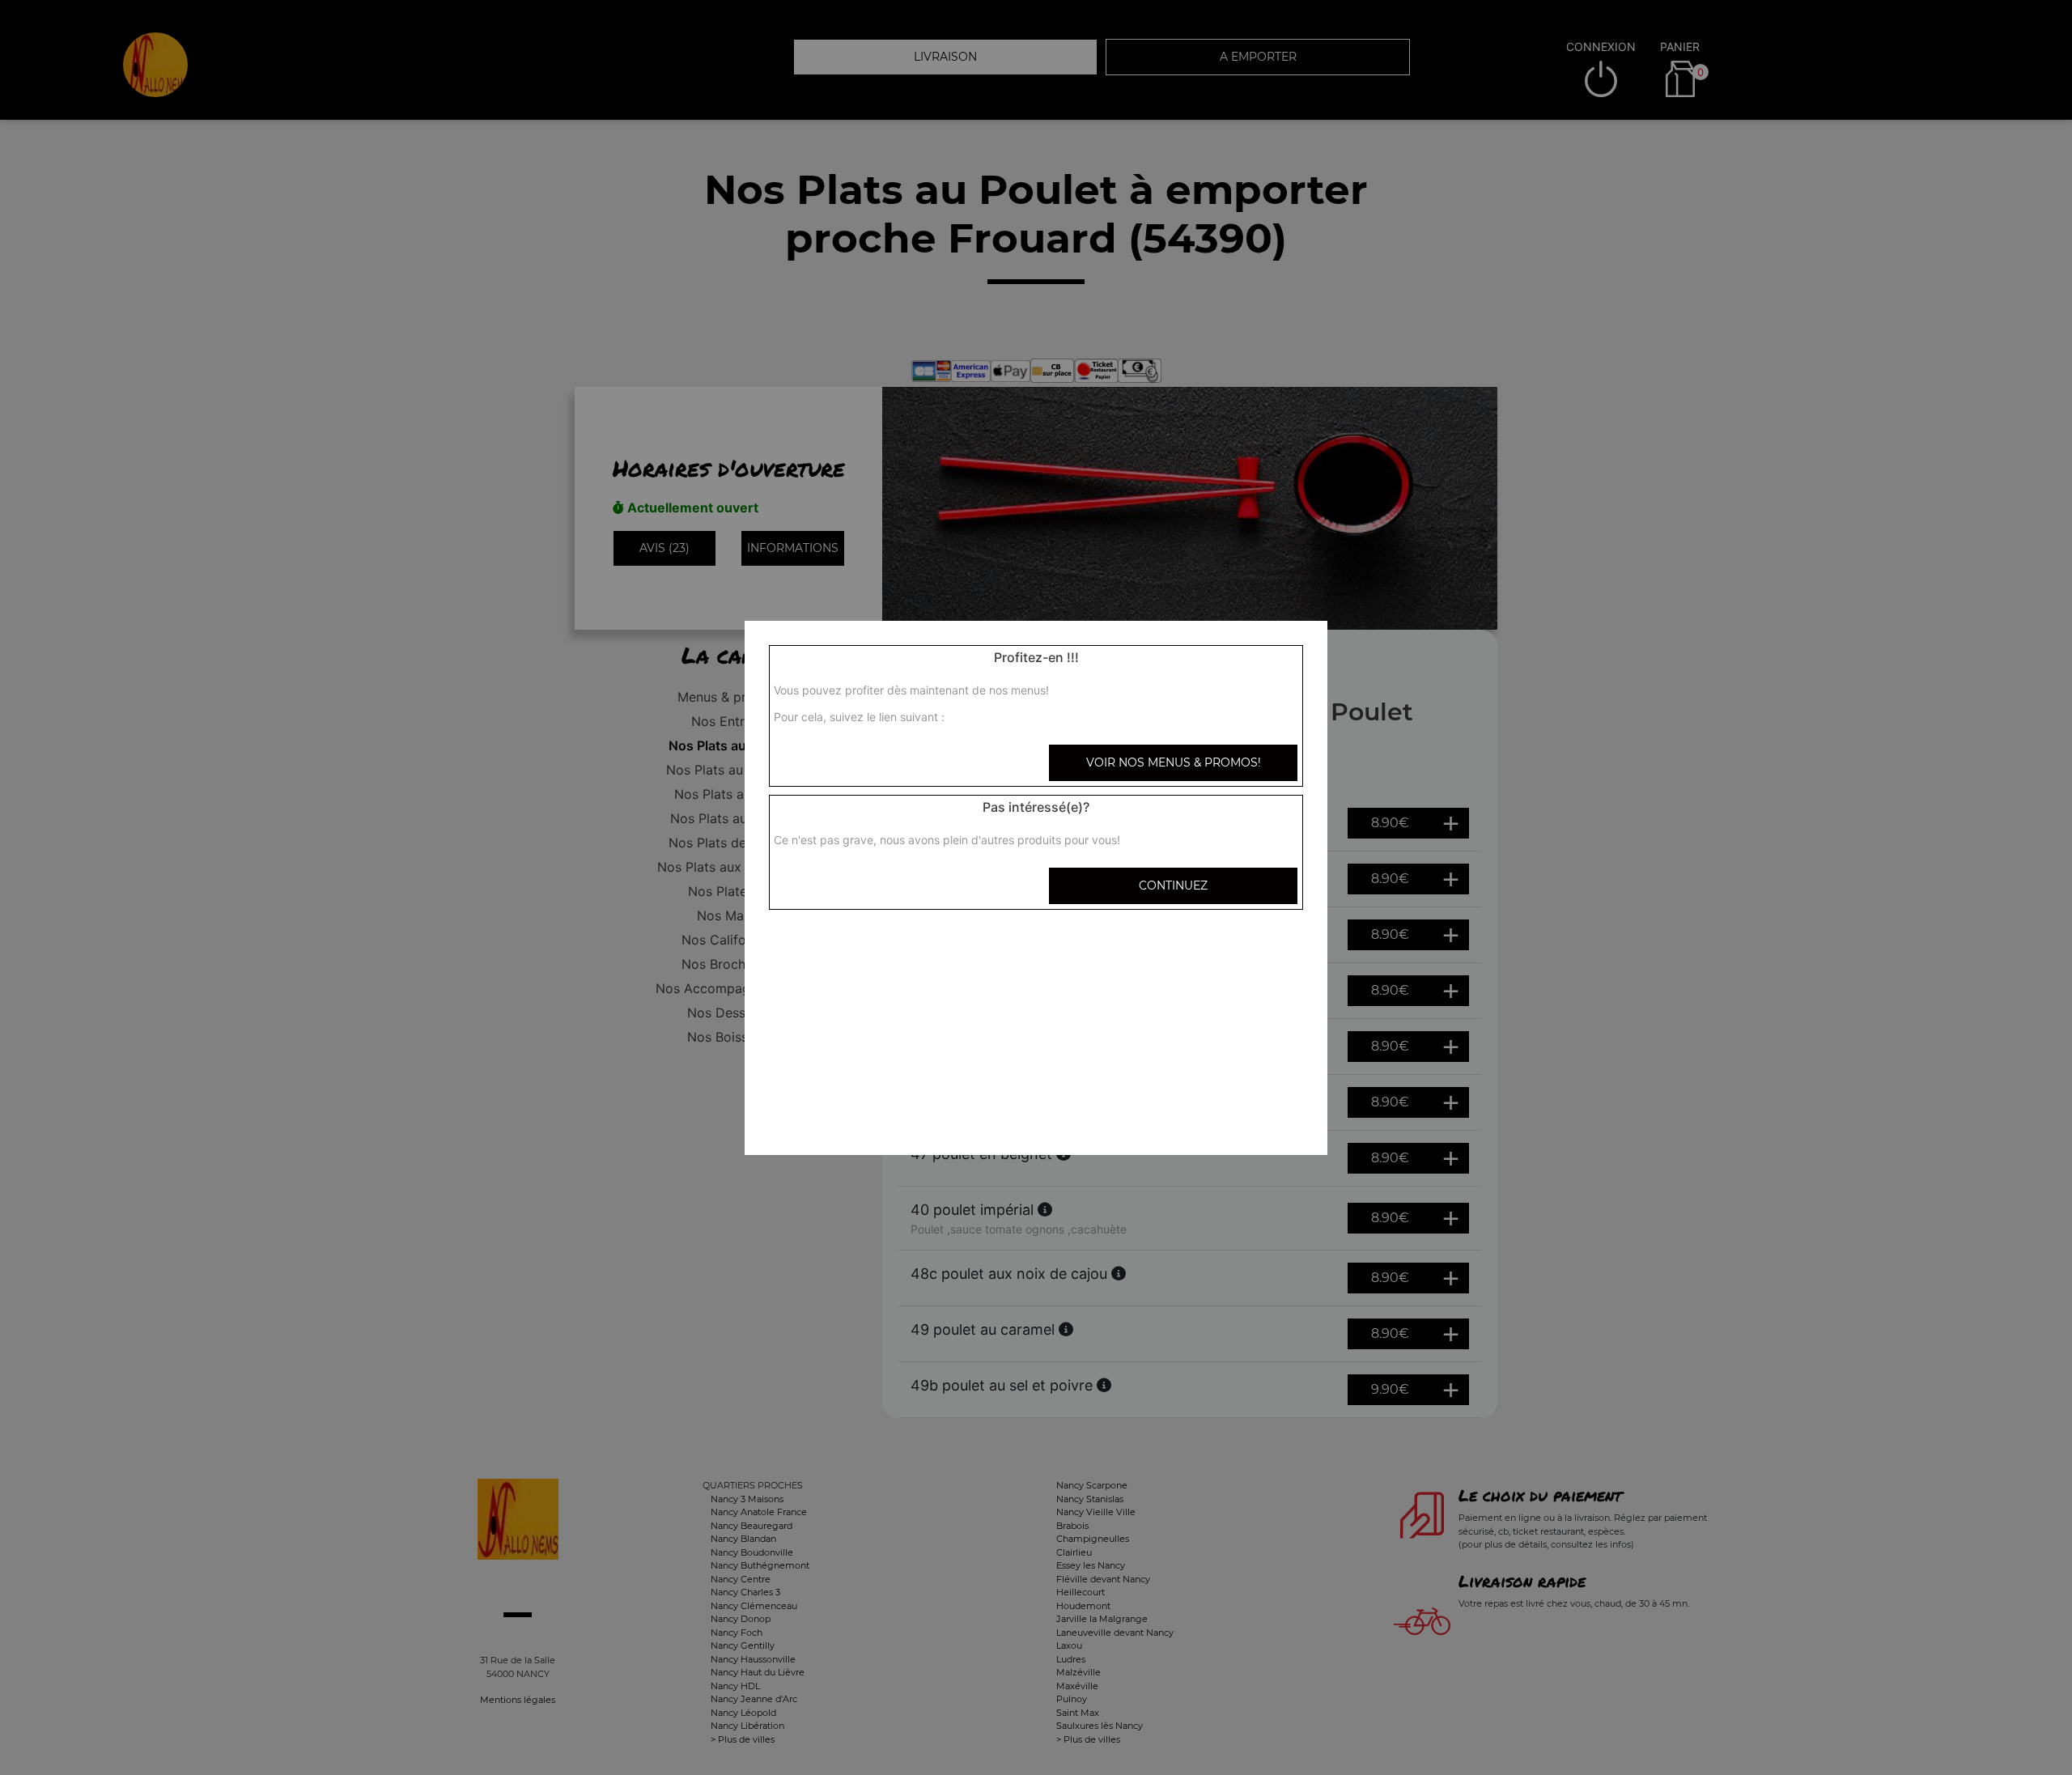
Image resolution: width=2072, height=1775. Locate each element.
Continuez (1173, 885)
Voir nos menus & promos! (1174, 762)
